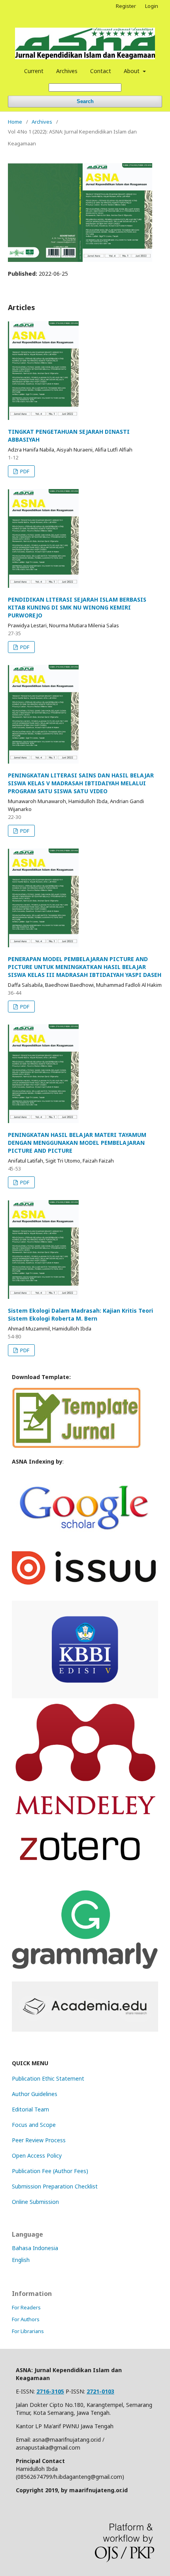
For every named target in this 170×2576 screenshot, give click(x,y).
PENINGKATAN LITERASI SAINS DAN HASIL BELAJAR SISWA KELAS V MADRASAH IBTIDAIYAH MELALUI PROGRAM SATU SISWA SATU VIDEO (81, 783)
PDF (24, 471)
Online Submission (35, 2202)
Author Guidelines (35, 2094)
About (132, 71)
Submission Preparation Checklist (55, 2186)
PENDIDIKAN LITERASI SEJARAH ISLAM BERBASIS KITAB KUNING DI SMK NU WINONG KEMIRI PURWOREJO (77, 607)
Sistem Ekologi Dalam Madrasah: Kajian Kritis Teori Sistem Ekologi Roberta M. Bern (80, 1314)
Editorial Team (30, 2109)
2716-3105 (50, 2391)
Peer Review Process (39, 2140)
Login (152, 6)
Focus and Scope (34, 2125)
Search (85, 101)
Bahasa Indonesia (35, 2248)
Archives (67, 71)
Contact (101, 71)
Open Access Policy (37, 2155)
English (21, 2260)
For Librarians (28, 2331)
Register (126, 6)
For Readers (26, 2307)
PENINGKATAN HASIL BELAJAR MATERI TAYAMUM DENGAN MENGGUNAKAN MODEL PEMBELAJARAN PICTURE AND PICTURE (77, 1143)
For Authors (26, 2319)
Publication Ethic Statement (48, 2078)
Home (15, 122)
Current (34, 71)
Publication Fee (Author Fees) (50, 2171)
